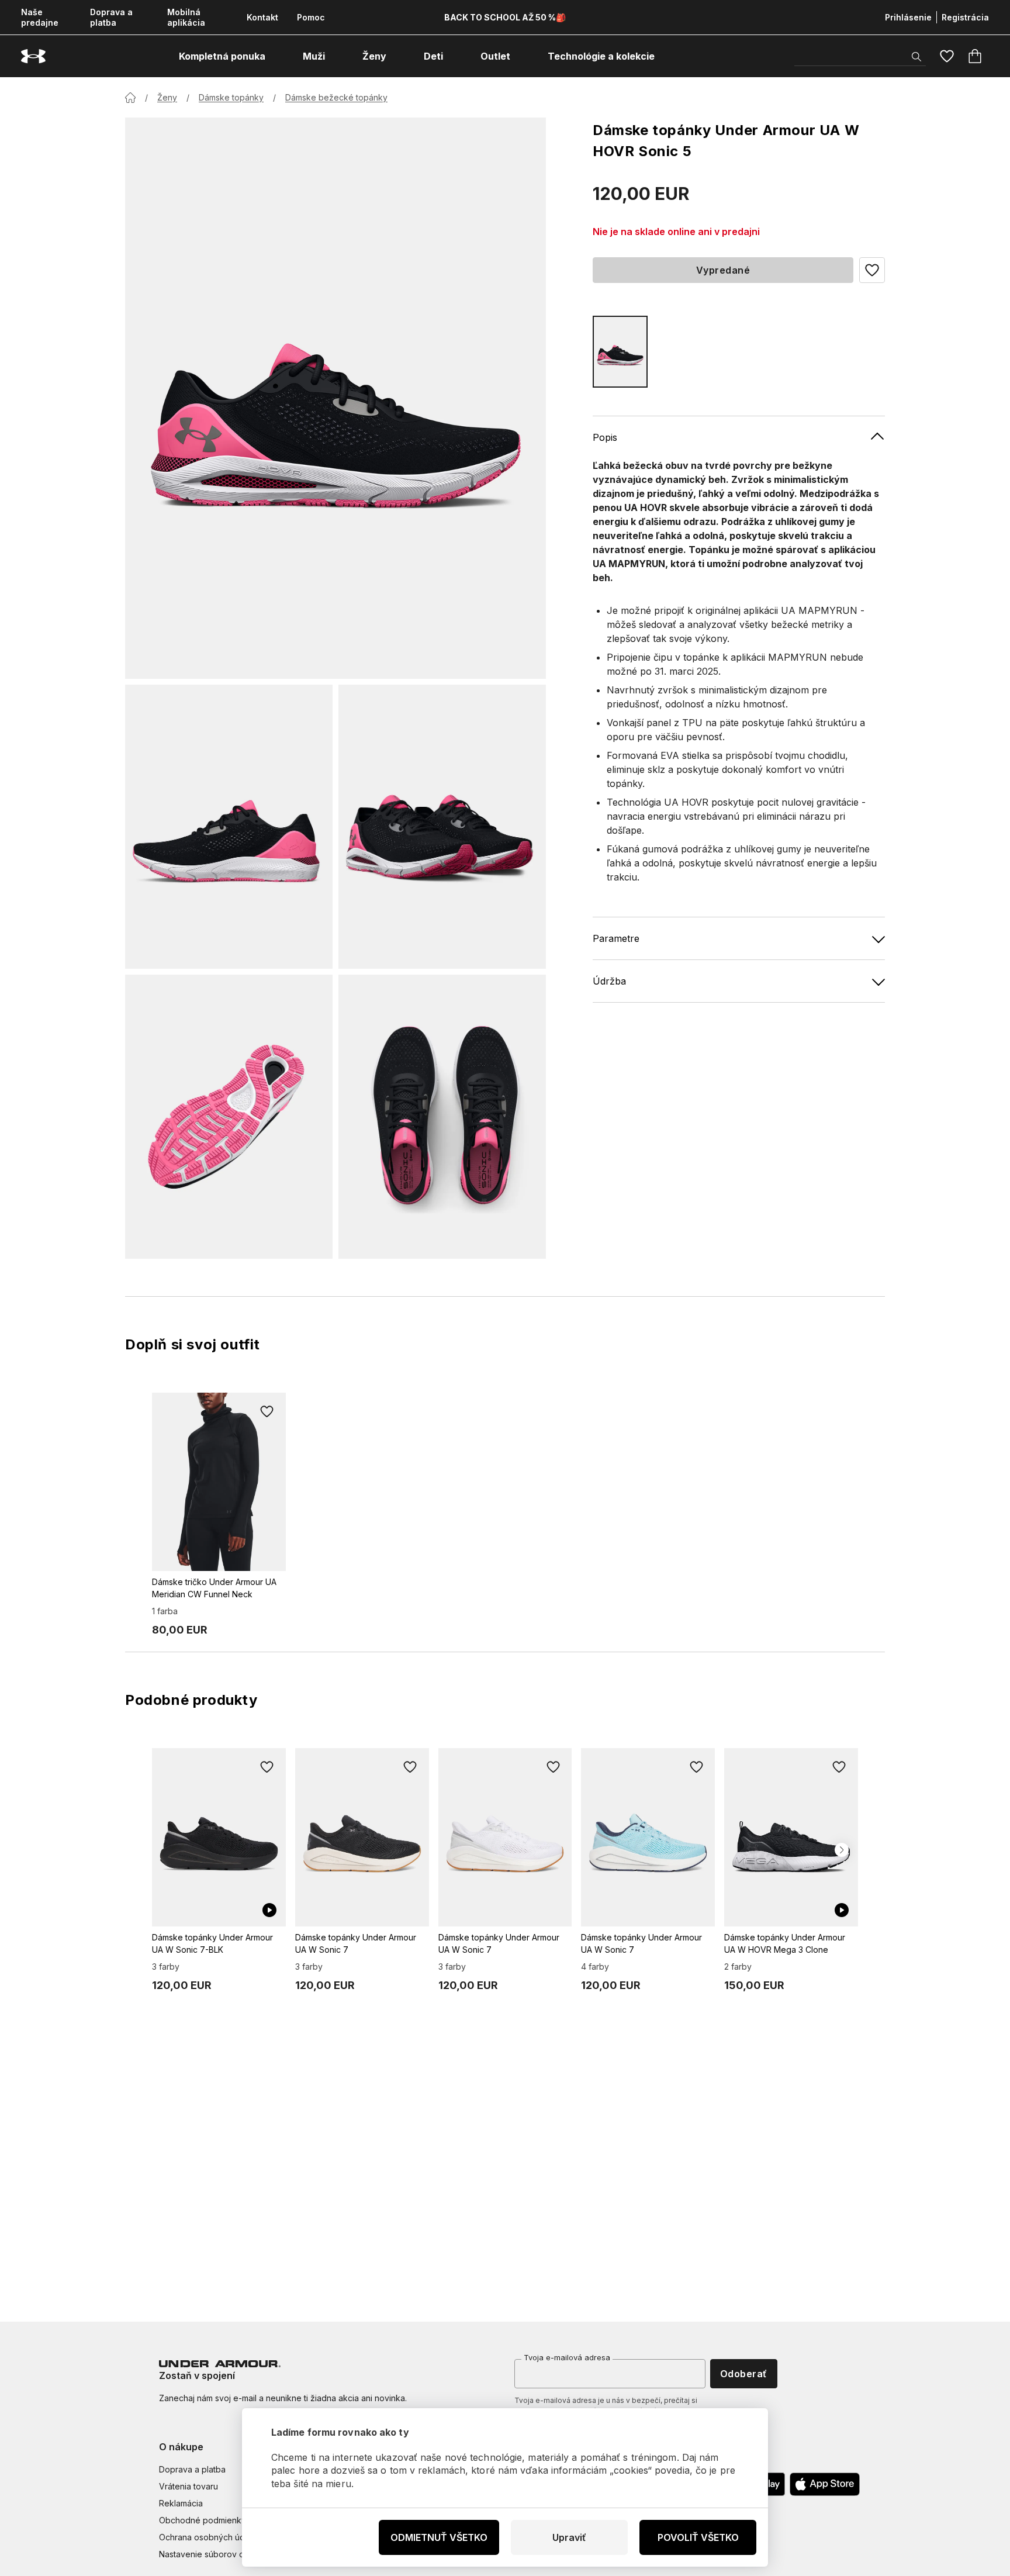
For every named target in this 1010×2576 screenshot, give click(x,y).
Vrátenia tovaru (188, 2486)
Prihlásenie (908, 17)
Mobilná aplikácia (186, 17)
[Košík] (975, 56)
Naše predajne (40, 17)
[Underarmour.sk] (33, 56)
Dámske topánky (231, 97)
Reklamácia (181, 2503)
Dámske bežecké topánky (336, 97)
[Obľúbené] (947, 56)
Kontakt (262, 17)
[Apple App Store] (825, 2484)
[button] (872, 270)
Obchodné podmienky (203, 2520)
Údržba (609, 981)
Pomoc (311, 17)
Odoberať (744, 2374)
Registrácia (965, 17)
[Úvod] (130, 98)
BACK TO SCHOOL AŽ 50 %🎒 (505, 17)
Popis (605, 437)
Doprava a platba (111, 17)
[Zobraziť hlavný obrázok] (335, 398)
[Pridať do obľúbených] (267, 1411)
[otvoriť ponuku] (276, 56)
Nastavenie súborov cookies (215, 2554)
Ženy (167, 97)
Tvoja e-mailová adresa (567, 2357)
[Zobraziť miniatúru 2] (442, 827)
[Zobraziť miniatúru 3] (229, 1117)
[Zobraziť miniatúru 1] (229, 827)
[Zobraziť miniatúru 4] (442, 1117)
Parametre (616, 938)
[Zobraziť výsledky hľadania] (916, 57)
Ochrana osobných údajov (210, 2537)
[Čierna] (620, 352)
